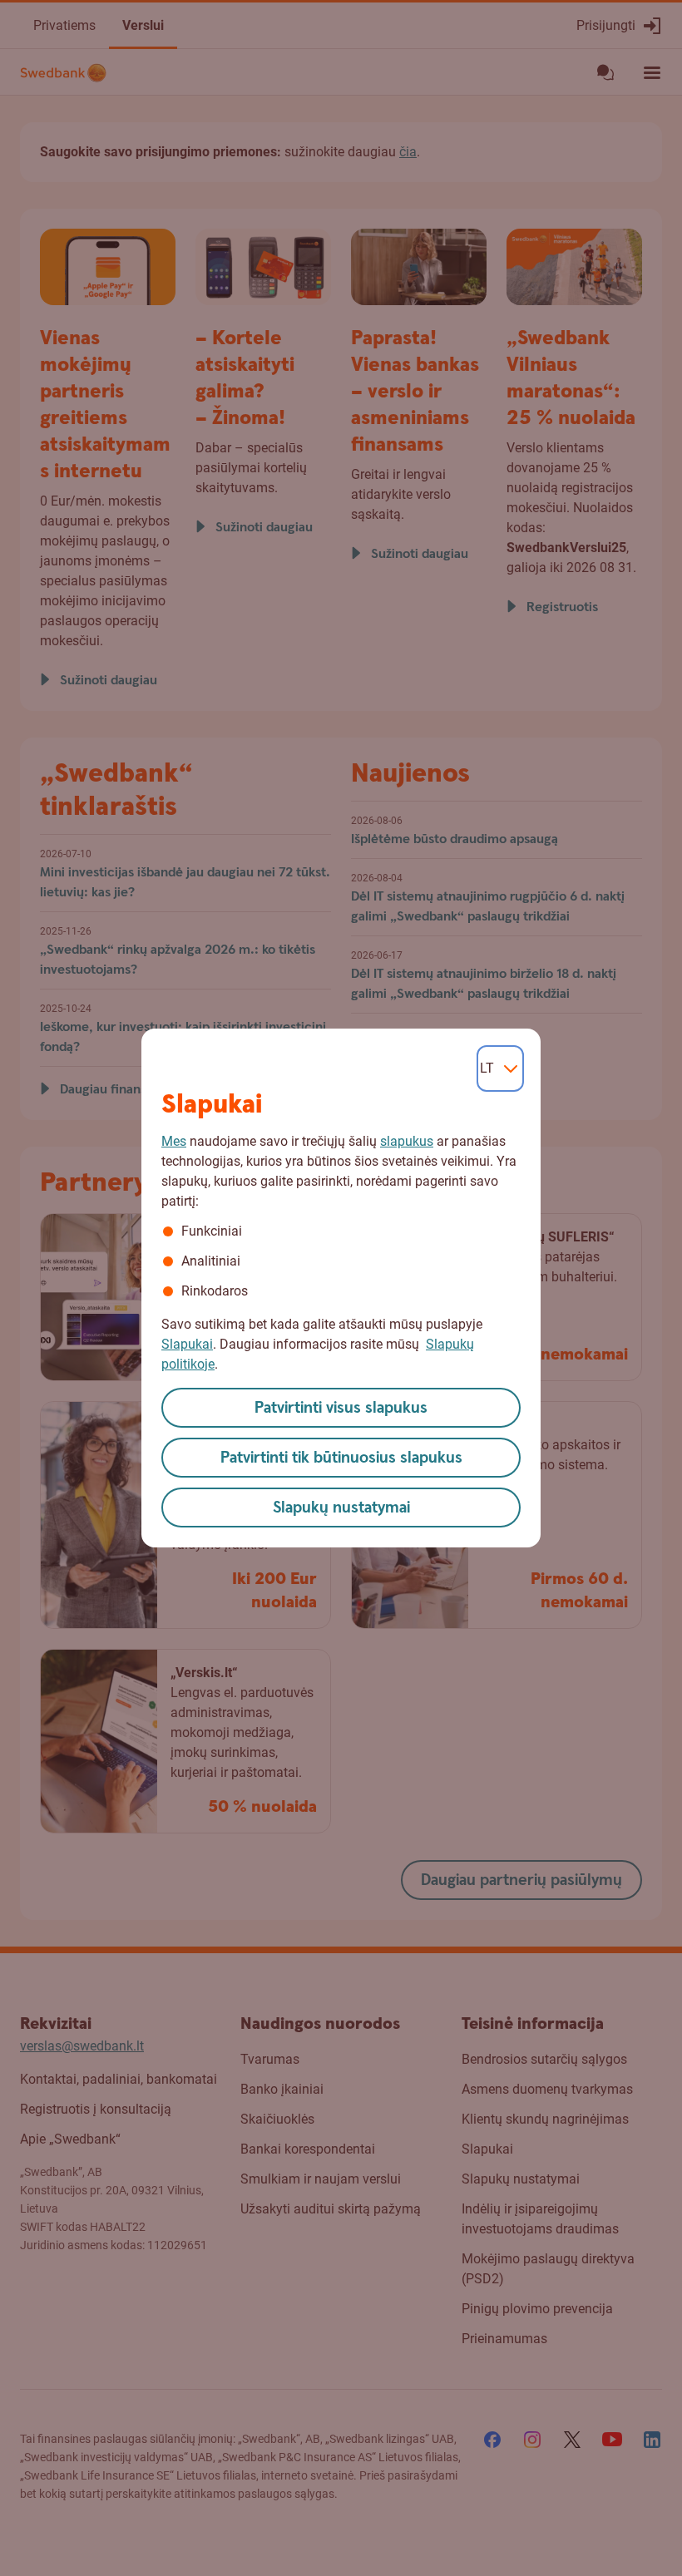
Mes (174, 1141)
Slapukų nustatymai (341, 1508)
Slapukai (187, 1344)
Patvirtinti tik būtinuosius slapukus (341, 1458)
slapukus (407, 1141)
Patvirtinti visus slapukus (341, 1408)
